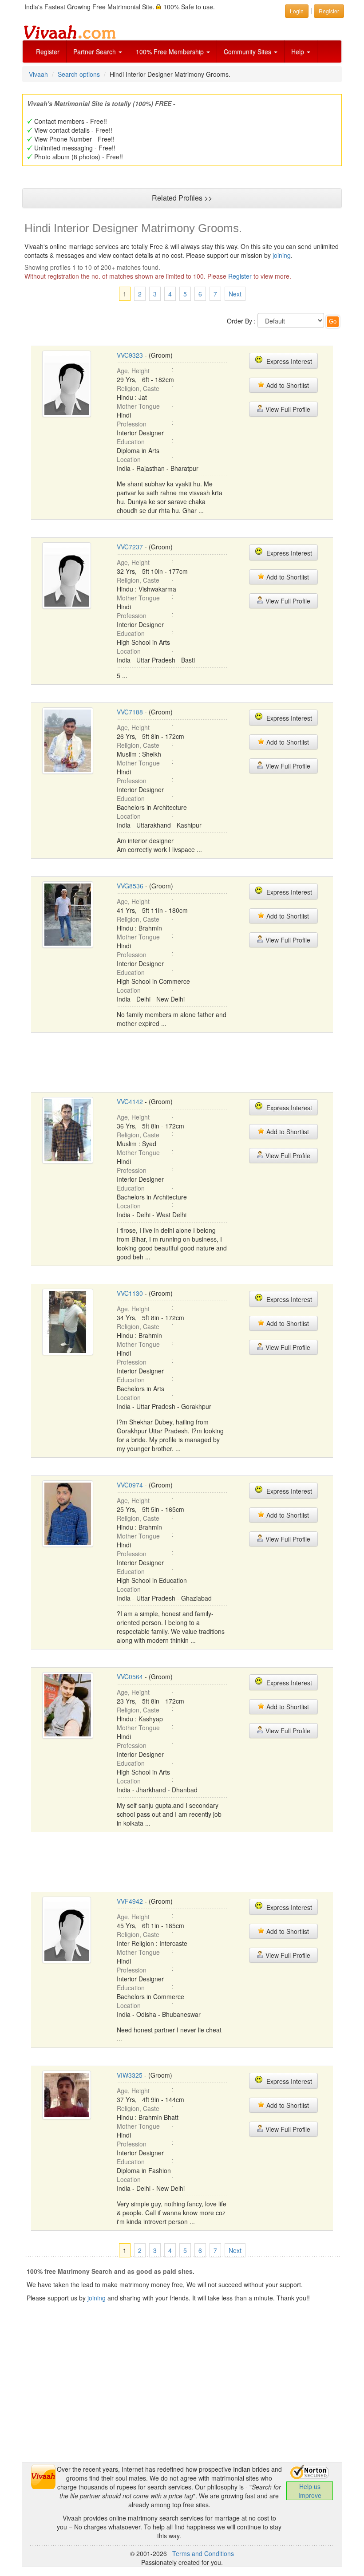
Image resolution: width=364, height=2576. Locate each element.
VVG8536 (130, 886)
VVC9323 (130, 355)
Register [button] (329, 11)
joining (282, 255)
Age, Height (133, 371)
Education (131, 442)
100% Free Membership (171, 51)
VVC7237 (130, 547)
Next (235, 294)
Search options (79, 74)
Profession (132, 424)
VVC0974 (130, 1485)
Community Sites (248, 51)
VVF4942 (130, 1901)
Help (299, 51)
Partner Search (95, 51)
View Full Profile (287, 409)
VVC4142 (130, 1101)
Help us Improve (310, 2491)
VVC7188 (130, 712)
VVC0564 (130, 1677)
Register (48, 51)
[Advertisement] (193, 1061)
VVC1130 (130, 1293)
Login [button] (297, 11)
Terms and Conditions (203, 2553)
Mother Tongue (138, 406)
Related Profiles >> (182, 198)
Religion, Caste (138, 388)
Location (129, 459)
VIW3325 (130, 2075)
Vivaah (38, 74)
